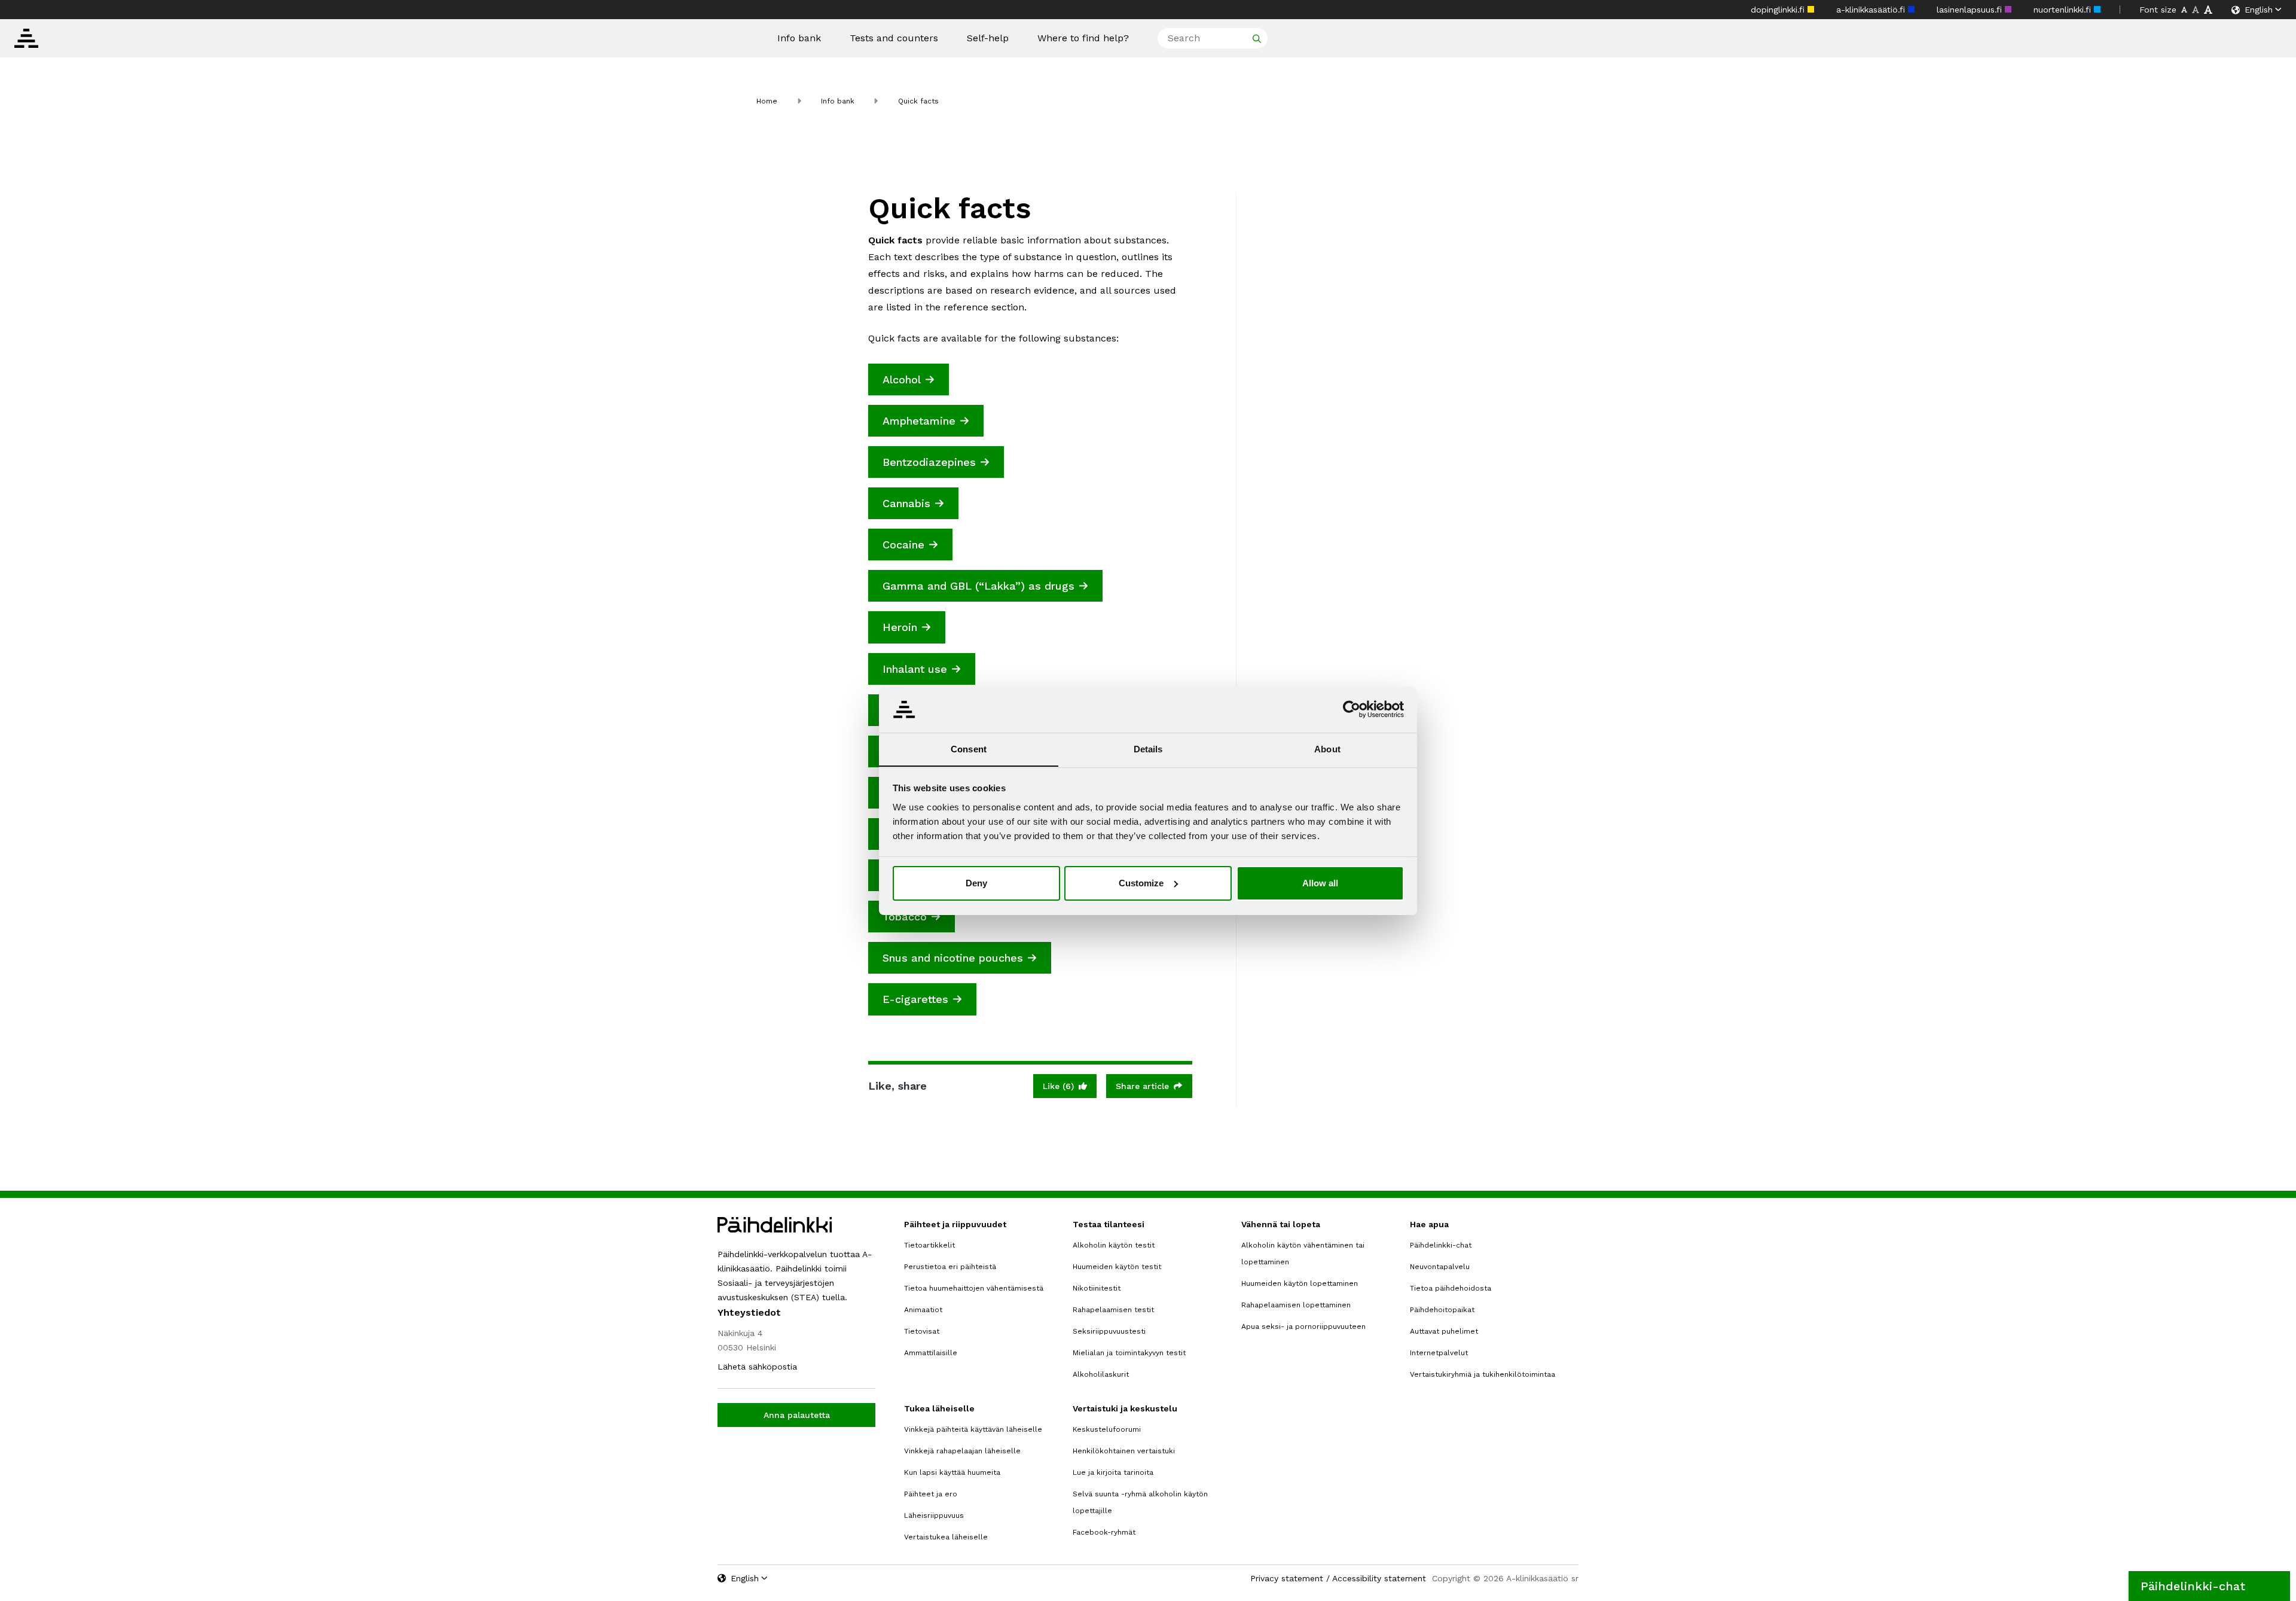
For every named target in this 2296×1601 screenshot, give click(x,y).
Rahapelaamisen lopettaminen (1296, 1305)
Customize (1141, 883)
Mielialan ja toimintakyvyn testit (1129, 1353)
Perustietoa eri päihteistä (950, 1267)
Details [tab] (1148, 748)
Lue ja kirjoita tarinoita (1113, 1472)
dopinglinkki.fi (1779, 10)
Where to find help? (1083, 38)
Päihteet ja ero (931, 1494)
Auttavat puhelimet (1444, 1331)
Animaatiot (923, 1310)
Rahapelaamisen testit (1113, 1310)
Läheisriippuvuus (934, 1515)
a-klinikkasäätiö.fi (1872, 10)
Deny (976, 883)
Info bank (799, 38)
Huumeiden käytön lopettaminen (1300, 1283)
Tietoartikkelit (929, 1245)
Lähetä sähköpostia (757, 1367)
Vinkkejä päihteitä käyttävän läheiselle (973, 1429)
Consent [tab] (969, 748)
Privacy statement (1287, 1578)
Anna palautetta (797, 1415)
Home (767, 101)
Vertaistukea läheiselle (946, 1537)
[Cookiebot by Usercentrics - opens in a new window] (1352, 709)
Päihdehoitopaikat (1442, 1310)
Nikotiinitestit (1097, 1288)
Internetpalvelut (1439, 1353)
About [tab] (1327, 748)
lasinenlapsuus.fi (1971, 10)
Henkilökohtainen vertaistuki (1124, 1451)
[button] (2209, 1586)
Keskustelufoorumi (1107, 1429)
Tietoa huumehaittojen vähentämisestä (974, 1288)
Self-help (988, 38)
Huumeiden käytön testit (1117, 1267)
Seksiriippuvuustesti (1109, 1331)
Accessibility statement (1379, 1578)
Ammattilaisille (931, 1353)
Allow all (1320, 883)
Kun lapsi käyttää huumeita (952, 1472)
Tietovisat (922, 1331)
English (2259, 10)
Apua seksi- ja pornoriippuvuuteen (1303, 1326)
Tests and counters (894, 38)
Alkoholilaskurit (1101, 1374)
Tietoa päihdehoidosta (1451, 1288)
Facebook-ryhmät (1104, 1532)
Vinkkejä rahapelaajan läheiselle (962, 1451)
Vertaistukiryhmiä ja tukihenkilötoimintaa (1483, 1374)
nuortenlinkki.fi (2064, 10)
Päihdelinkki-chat (1441, 1245)
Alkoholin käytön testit (1114, 1245)
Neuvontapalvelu (1440, 1267)
